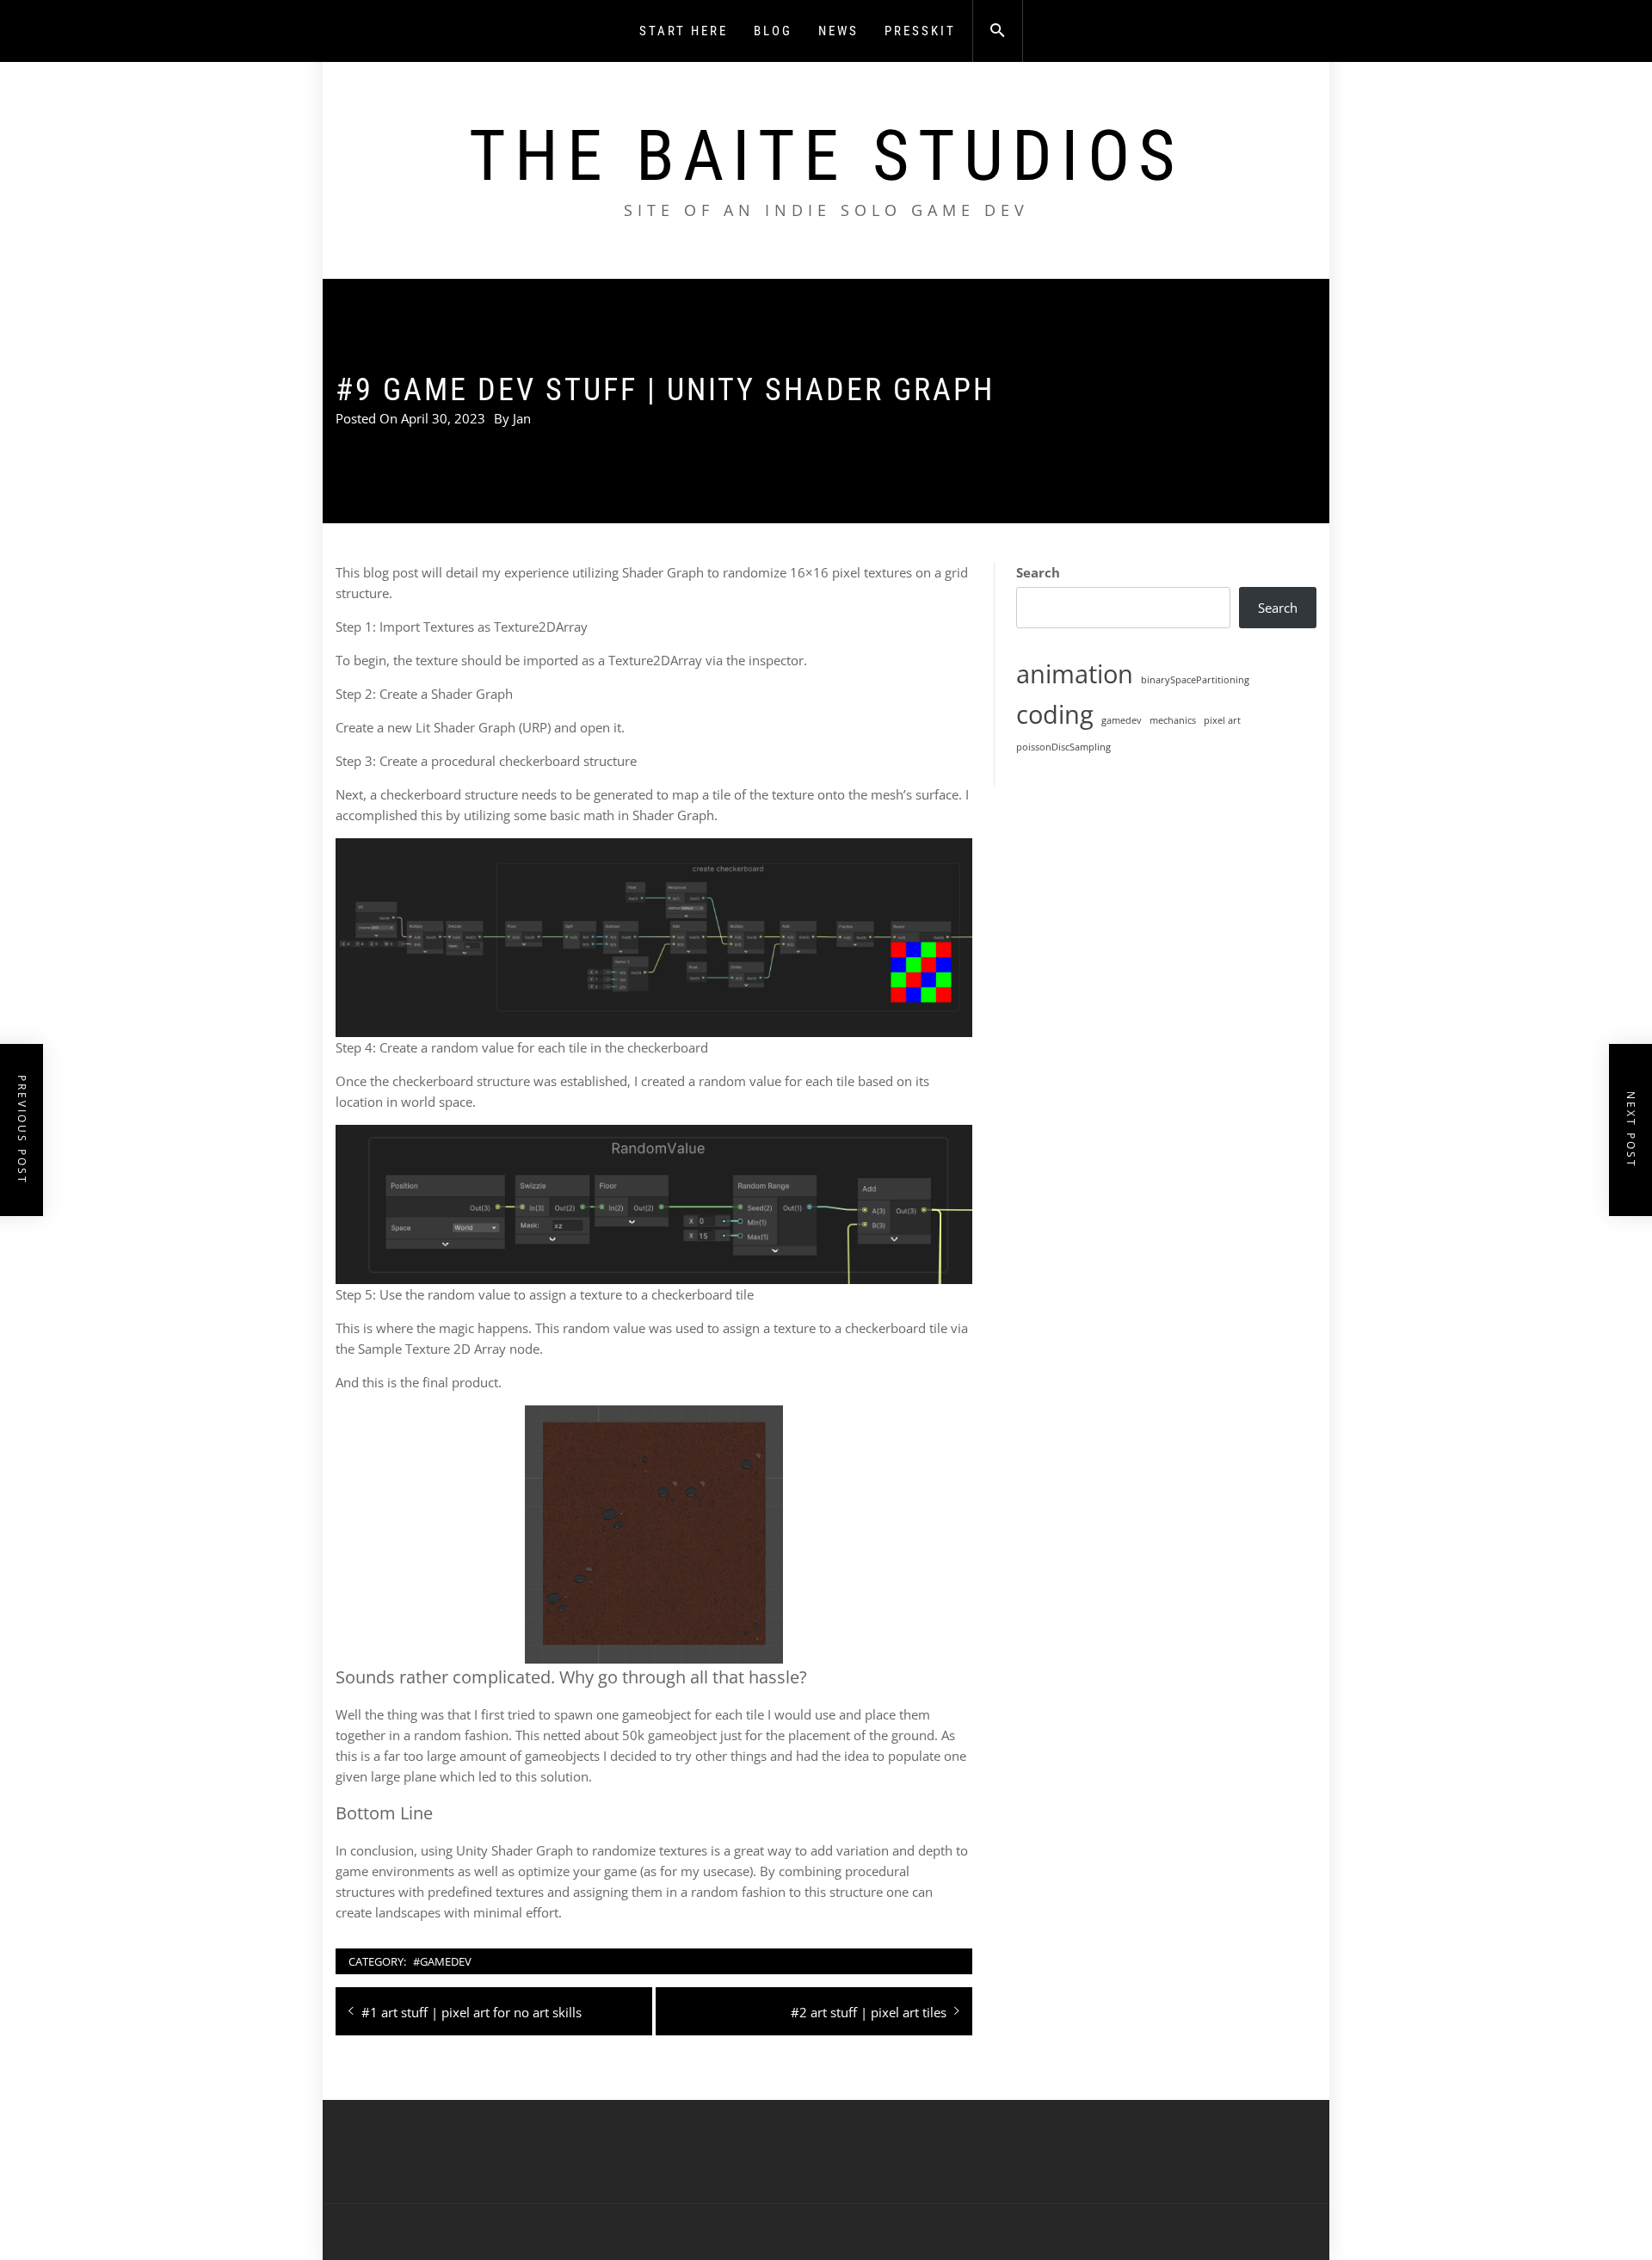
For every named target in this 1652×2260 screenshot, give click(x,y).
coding (1055, 714)
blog (773, 31)
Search (1038, 572)
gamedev (1122, 720)
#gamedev (442, 1961)
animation (1075, 674)
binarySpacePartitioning (1195, 680)
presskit (920, 31)
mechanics (1173, 720)
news (838, 31)
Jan (522, 418)
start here (684, 31)
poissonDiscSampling (1063, 747)
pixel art (1222, 720)
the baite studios (826, 156)
